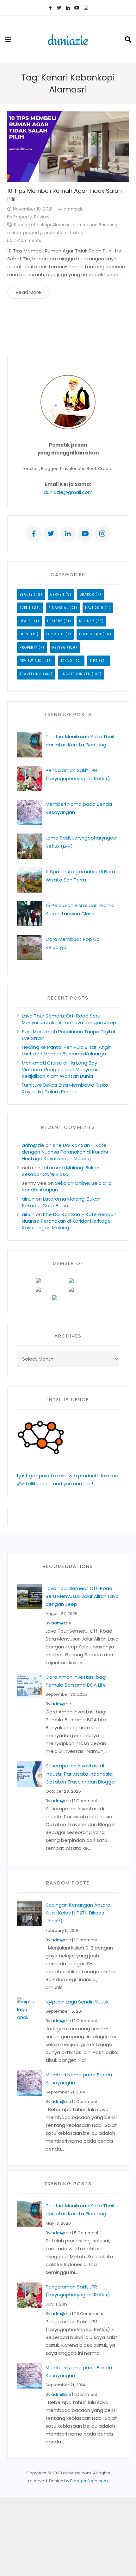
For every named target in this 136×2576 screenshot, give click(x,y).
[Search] (128, 39)
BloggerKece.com (89, 2481)
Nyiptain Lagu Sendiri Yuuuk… (78, 2002)
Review (42, 217)
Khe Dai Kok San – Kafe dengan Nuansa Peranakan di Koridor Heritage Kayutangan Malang (65, 1152)
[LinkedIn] (68, 8)
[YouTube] (77, 8)
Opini (25, 634)
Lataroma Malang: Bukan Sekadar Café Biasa (61, 1171)
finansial (59, 608)
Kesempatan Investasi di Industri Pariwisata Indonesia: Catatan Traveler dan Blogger (81, 1774)
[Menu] (8, 39)
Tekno (66, 661)
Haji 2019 (94, 608)
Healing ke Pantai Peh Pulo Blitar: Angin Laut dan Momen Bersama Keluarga (67, 1050)
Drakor (87, 594)
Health (26, 621)
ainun (28, 1199)
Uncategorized (75, 674)
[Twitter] (59, 8)
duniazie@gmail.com (68, 492)
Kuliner (87, 621)
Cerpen (57, 594)
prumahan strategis (65, 233)
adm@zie (74, 209)
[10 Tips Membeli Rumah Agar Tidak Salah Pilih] (68, 147)
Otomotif (55, 634)
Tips (94, 661)
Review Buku (32, 661)
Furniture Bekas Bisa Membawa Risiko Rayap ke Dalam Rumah (65, 1088)
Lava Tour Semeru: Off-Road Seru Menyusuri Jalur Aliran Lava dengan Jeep (69, 1019)
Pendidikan (90, 634)
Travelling (31, 674)
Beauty (26, 594)
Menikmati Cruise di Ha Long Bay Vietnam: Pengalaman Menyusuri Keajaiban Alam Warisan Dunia (60, 1069)
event (25, 608)
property (33, 233)
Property (23, 217)
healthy (55, 621)
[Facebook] (50, 8)
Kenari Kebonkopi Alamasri (42, 225)
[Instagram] (86, 8)
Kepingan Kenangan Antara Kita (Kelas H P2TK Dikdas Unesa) (78, 1913)
